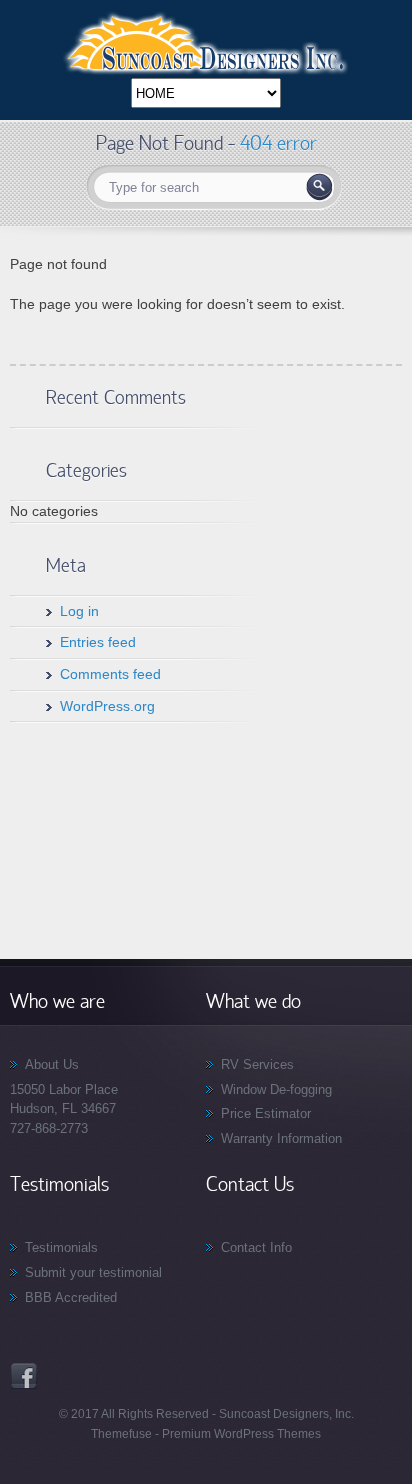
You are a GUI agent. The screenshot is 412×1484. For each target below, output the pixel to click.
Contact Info (256, 1247)
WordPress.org (107, 706)
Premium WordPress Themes (240, 1434)
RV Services (257, 1064)
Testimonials (61, 1247)
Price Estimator (266, 1113)
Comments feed (110, 674)
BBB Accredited (71, 1297)
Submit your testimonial (93, 1272)
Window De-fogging (276, 1089)
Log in (79, 611)
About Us (52, 1064)
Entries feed (98, 642)
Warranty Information (281, 1138)
